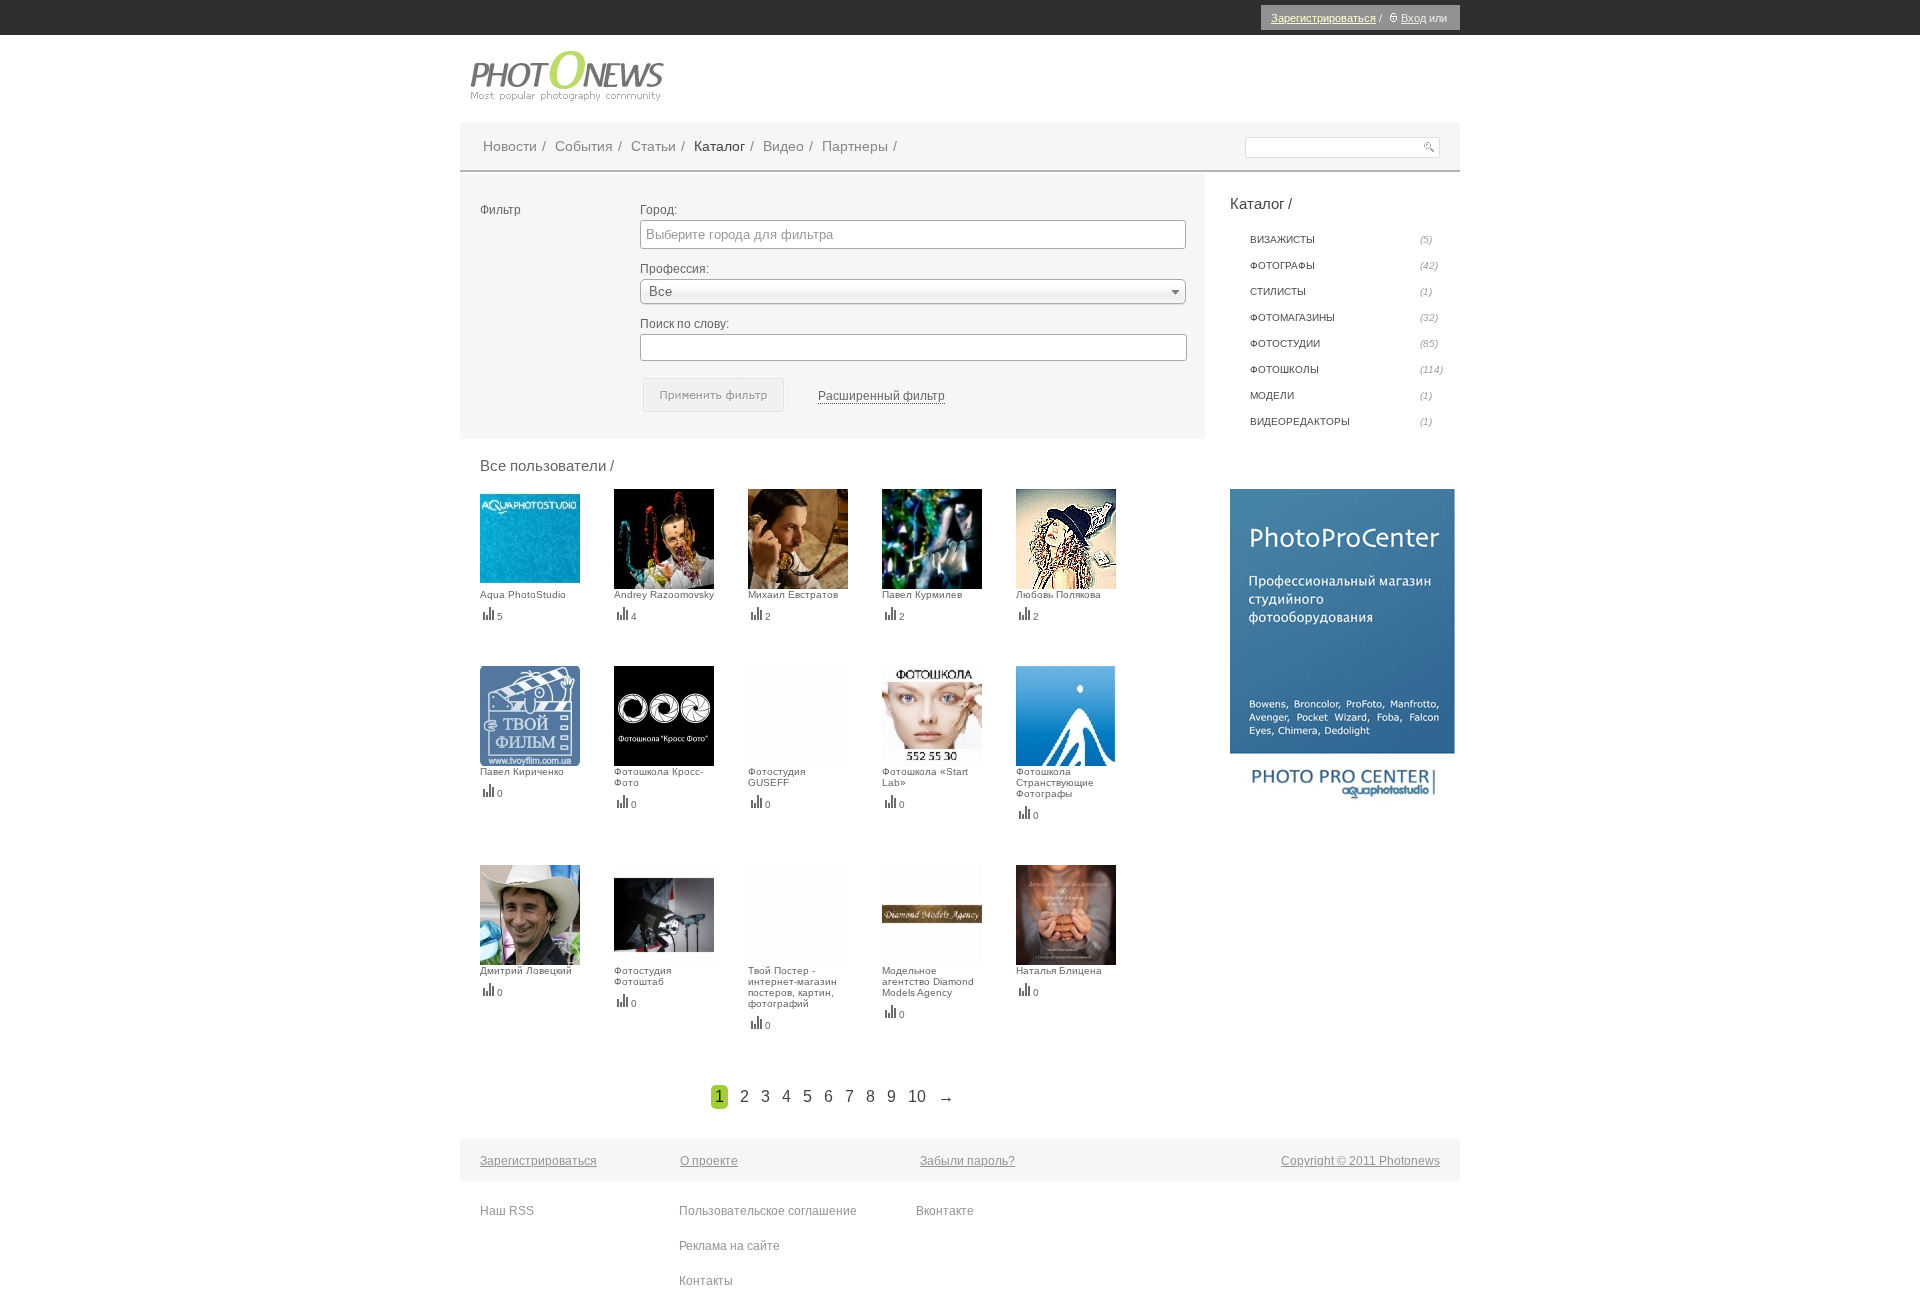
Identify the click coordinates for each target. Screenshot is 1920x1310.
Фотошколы (1346, 369)
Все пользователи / (547, 465)
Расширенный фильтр (881, 396)
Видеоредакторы (1341, 421)
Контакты (706, 1281)
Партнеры (855, 146)
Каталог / (1261, 203)
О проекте (709, 1161)
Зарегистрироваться (1323, 18)
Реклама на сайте (729, 1246)
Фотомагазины (1344, 317)
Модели (1341, 395)
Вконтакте (945, 1211)
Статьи (653, 146)
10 (917, 1096)
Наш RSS (507, 1211)
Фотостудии (1344, 343)
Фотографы (1344, 265)
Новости (510, 146)
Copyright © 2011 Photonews (1360, 1161)
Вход (1413, 18)
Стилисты (1341, 291)
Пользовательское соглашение (768, 1211)
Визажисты (1341, 239)
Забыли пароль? (967, 1161)
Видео (783, 146)
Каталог (719, 146)
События (584, 146)
